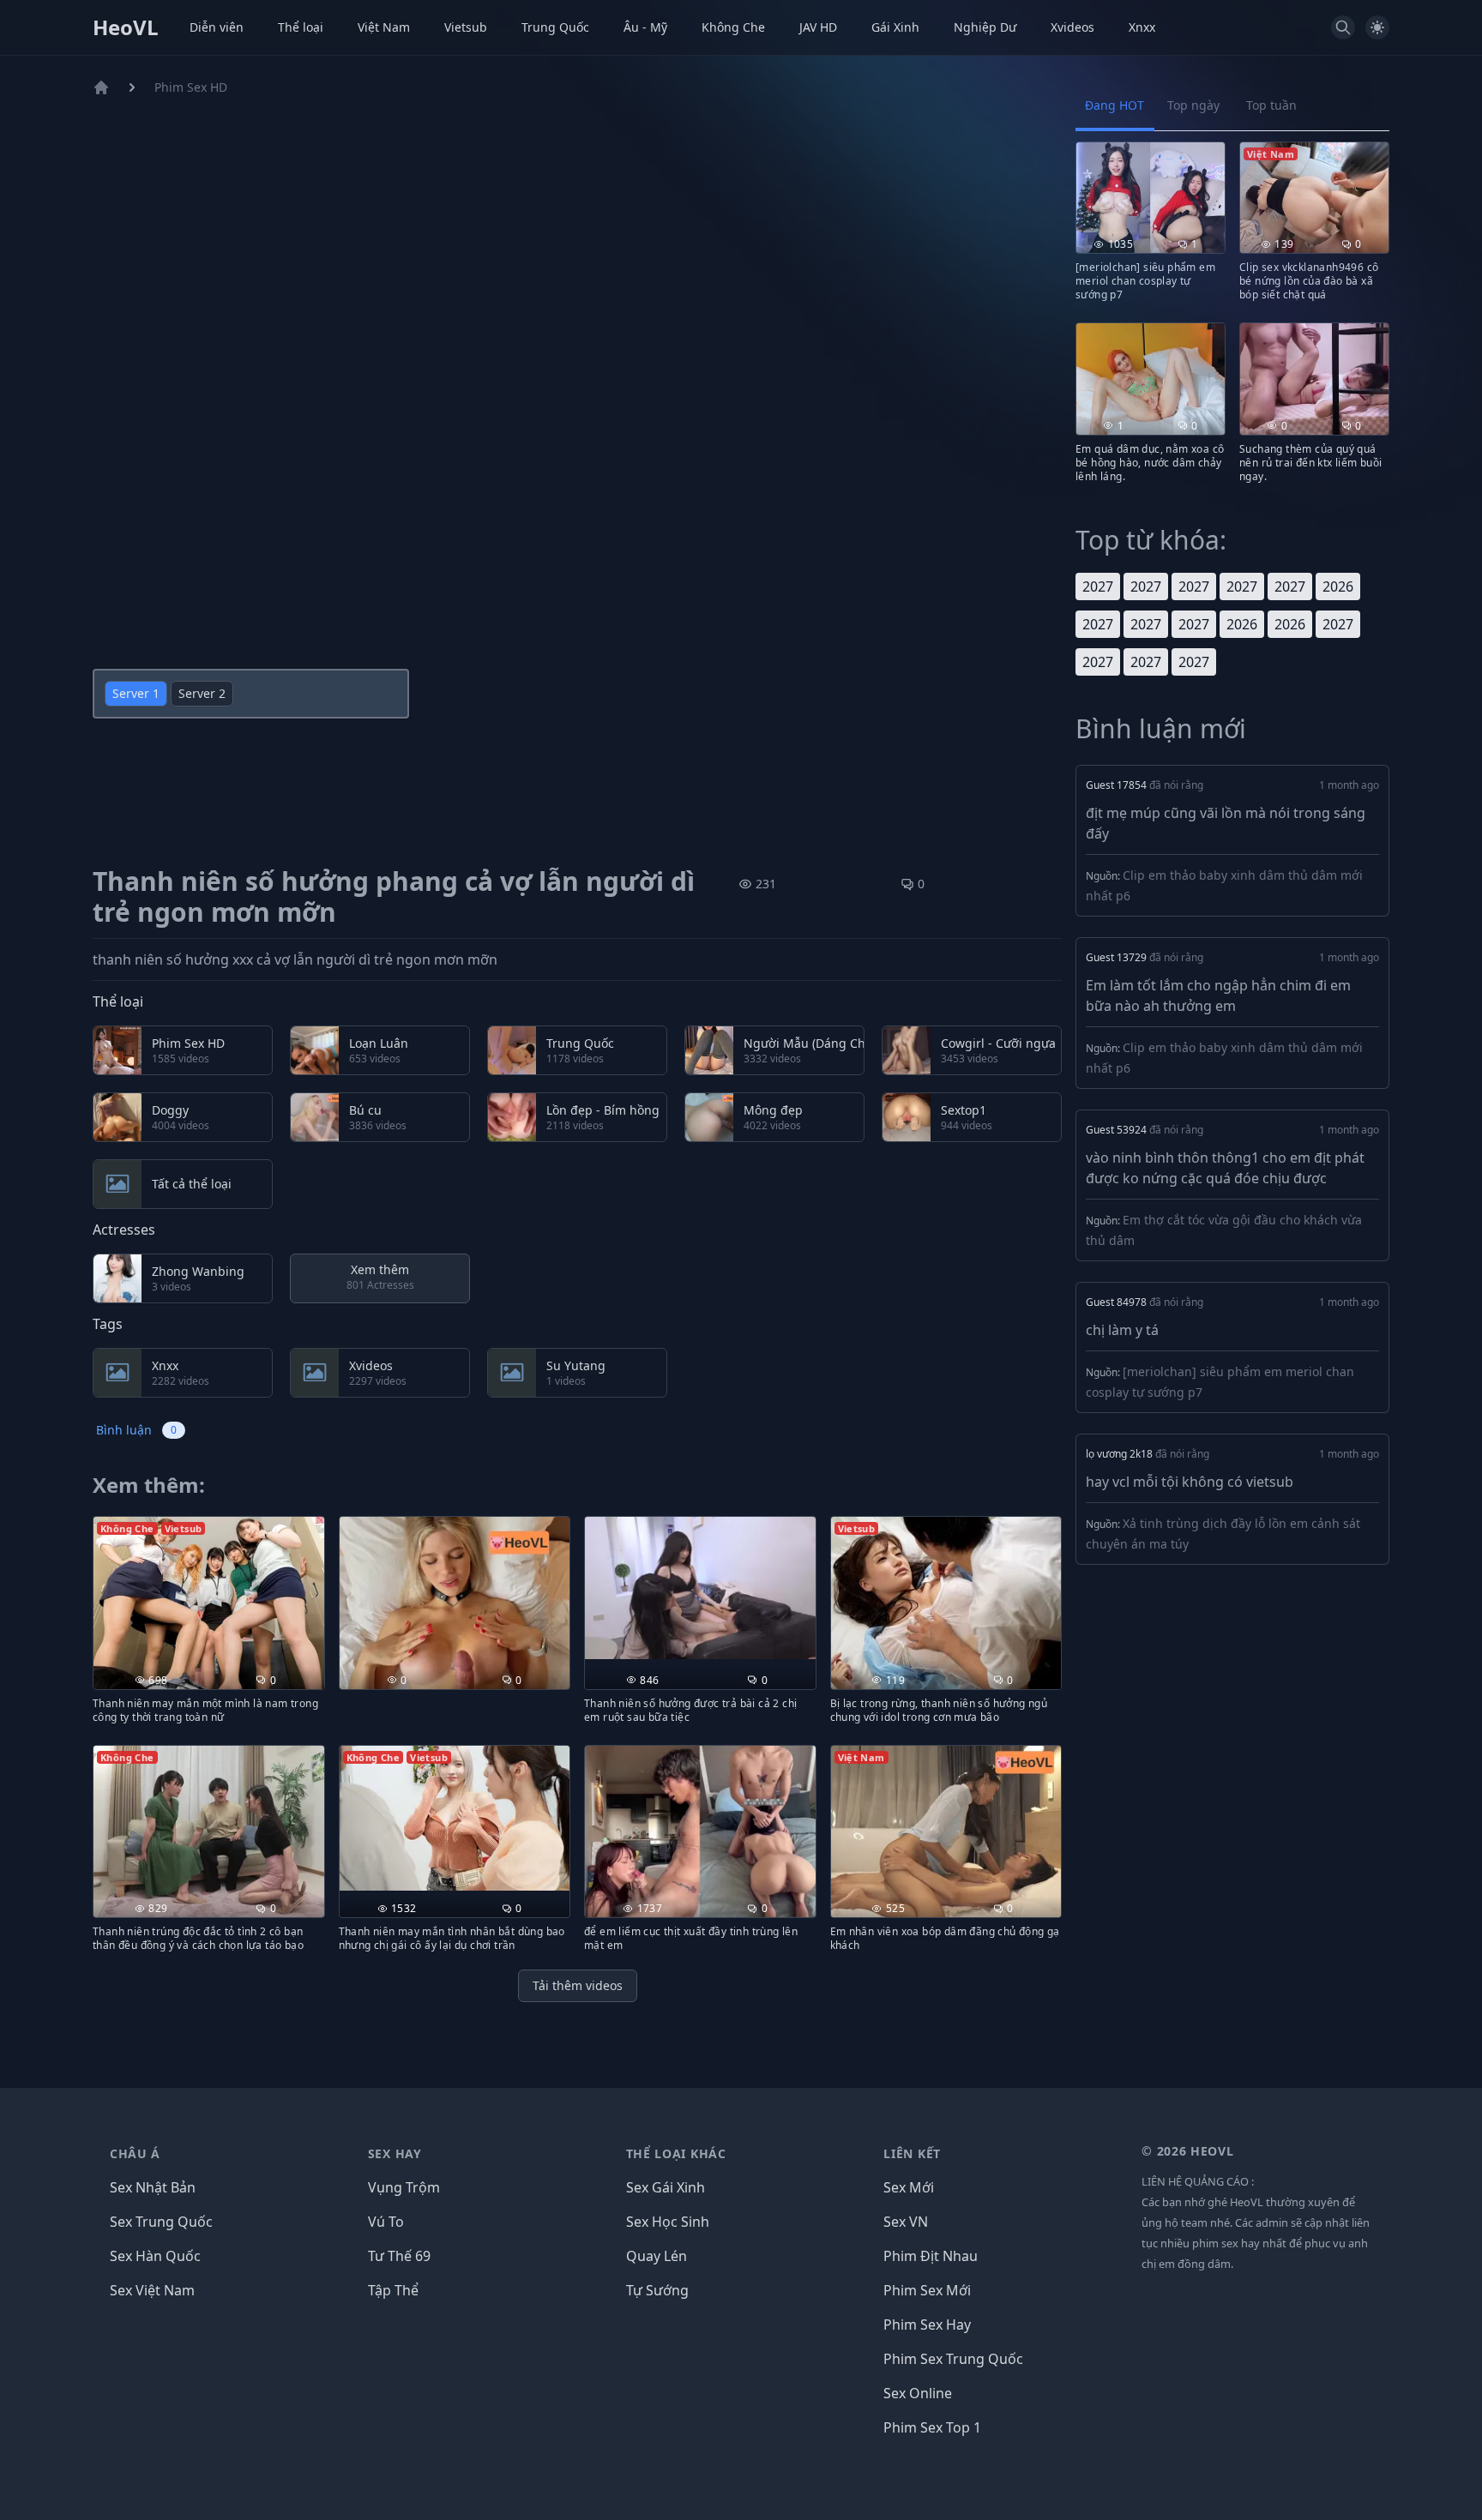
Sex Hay (395, 2153)
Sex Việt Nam (152, 2290)
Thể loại (301, 27)
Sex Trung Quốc (161, 2222)
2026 (1338, 586)
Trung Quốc (555, 27)
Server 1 (136, 693)
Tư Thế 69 (399, 2256)
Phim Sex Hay (927, 2325)
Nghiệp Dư (985, 27)
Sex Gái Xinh (666, 2187)
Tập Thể (393, 2290)
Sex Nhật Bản (153, 2187)
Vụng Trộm (404, 2187)
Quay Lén (657, 2256)
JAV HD (818, 27)
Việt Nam (384, 27)
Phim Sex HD (191, 87)
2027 (1098, 586)
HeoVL (126, 27)
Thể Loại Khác (676, 2153)
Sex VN (906, 2222)
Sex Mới (909, 2187)
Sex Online (918, 2393)
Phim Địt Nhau (931, 2256)
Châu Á (135, 2153)
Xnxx (1142, 27)
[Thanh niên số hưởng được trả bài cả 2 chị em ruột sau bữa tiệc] (700, 1588)
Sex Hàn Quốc (155, 2256)
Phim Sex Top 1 (932, 2427)
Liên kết (912, 2153)
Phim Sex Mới (927, 2290)
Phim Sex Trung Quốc (953, 2359)
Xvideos (1072, 27)
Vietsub (466, 27)
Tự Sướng (657, 2290)
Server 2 (202, 693)
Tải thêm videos (578, 1985)
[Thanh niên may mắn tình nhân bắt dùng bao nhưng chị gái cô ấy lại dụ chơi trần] (455, 1818)
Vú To (386, 2222)
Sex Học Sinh (668, 2222)
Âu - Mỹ (645, 27)
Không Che (733, 27)
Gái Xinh (895, 27)
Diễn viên (217, 27)
